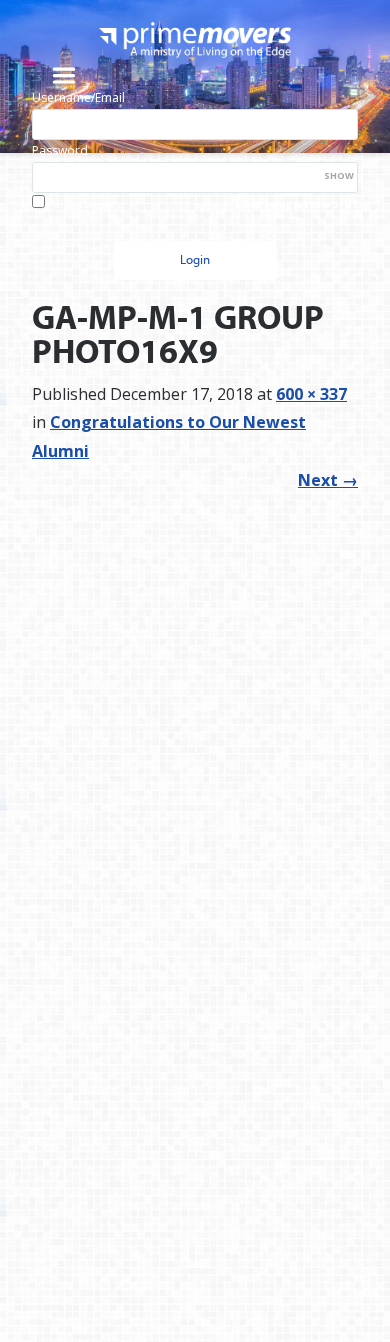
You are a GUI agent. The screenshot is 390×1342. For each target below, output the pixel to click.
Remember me (81, 204)
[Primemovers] (195, 39)
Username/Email (78, 97)
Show (339, 175)
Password (60, 150)
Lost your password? (297, 203)
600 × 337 (311, 394)
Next (328, 480)
